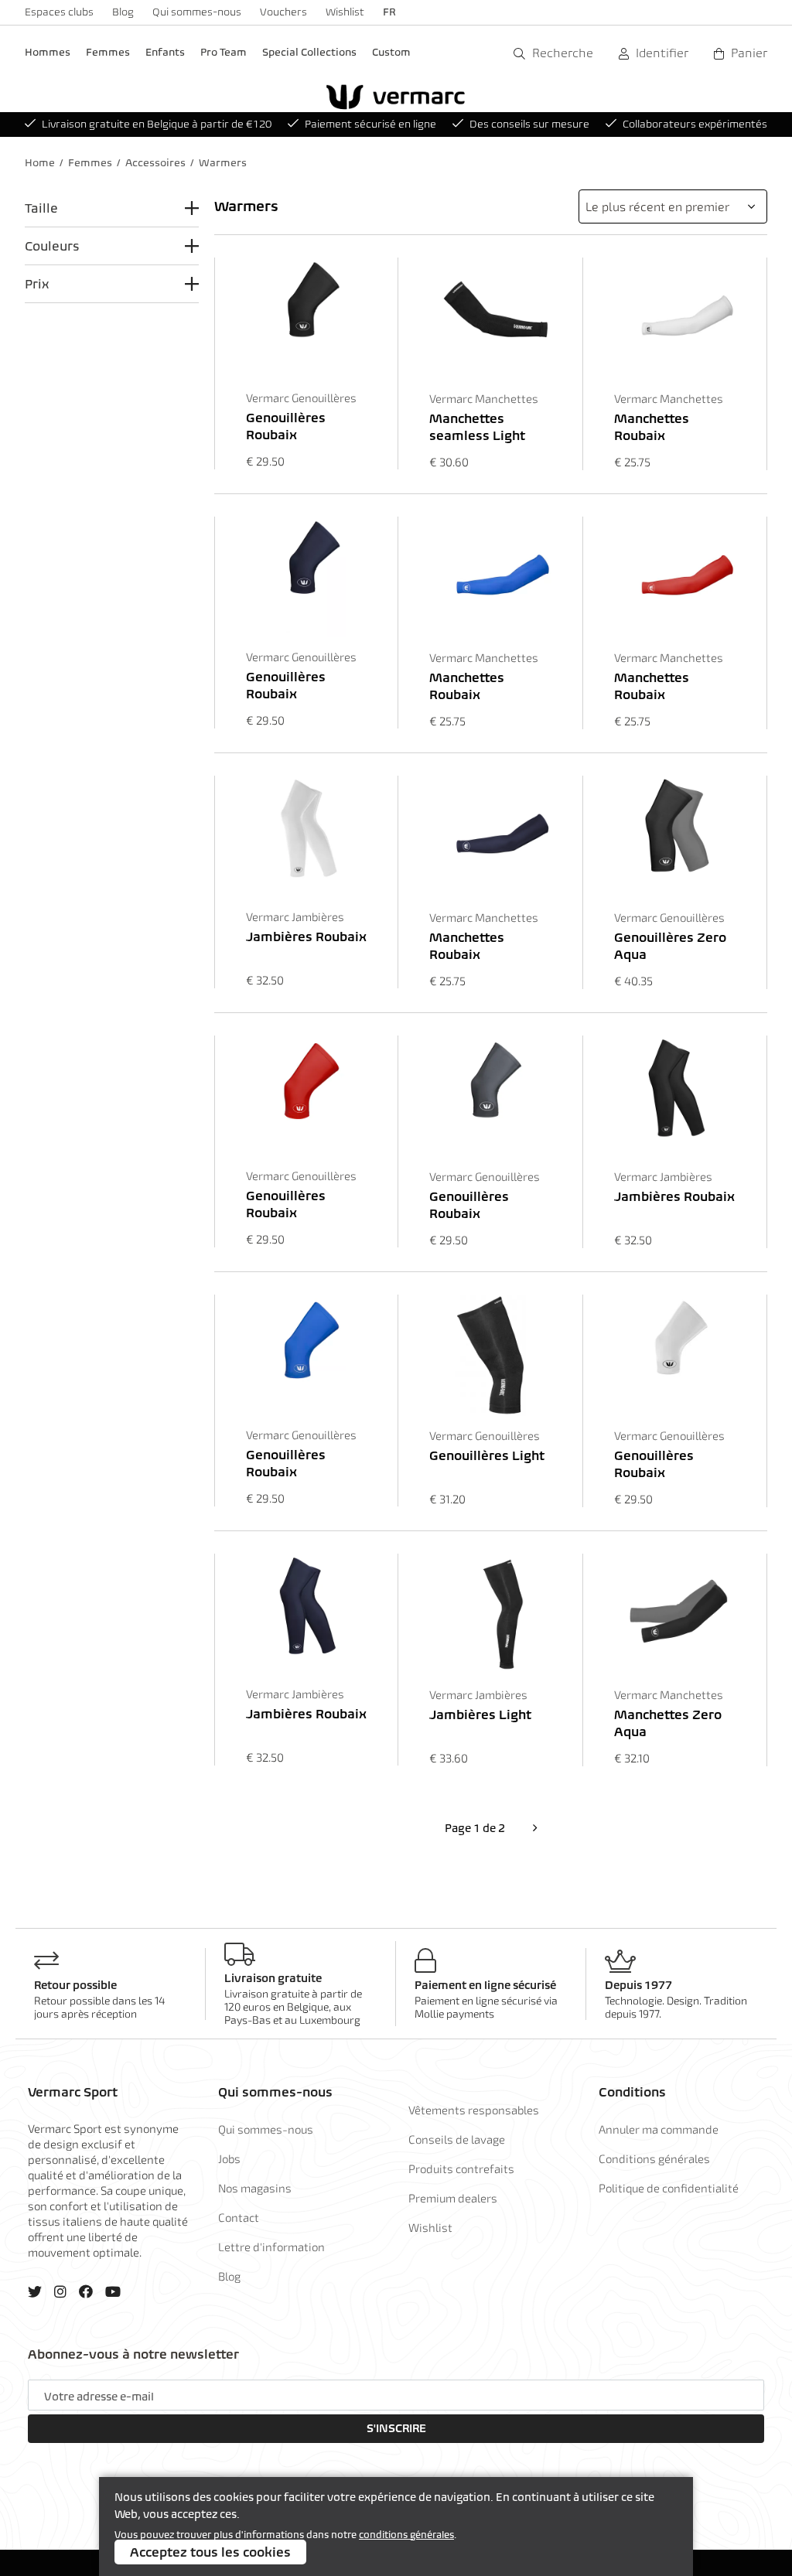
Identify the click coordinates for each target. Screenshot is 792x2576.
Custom (391, 52)
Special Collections (309, 52)
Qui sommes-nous (197, 12)
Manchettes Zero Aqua (668, 1723)
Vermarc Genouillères (301, 397)
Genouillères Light (487, 1455)
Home (40, 163)
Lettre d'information (271, 2247)
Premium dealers (453, 2198)
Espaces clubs (59, 12)
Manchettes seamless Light (477, 427)
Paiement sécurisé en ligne (370, 124)
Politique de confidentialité (669, 2188)
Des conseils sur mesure (529, 124)
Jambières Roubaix (306, 937)
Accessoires (155, 163)
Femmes (108, 52)
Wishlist (345, 12)
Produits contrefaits (461, 2168)
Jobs (229, 2158)
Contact (239, 2217)
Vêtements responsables (474, 2110)
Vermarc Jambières (295, 916)
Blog (123, 12)
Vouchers (283, 12)
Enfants (165, 52)
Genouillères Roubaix (286, 426)
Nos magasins (255, 2188)
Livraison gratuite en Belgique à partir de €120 (157, 124)
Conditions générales (654, 2158)
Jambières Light (480, 1714)
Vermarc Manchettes (484, 398)
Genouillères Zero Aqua (670, 946)
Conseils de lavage (457, 2139)
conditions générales (406, 2535)
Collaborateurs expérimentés (695, 124)
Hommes (48, 52)
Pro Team (224, 52)
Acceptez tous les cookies (210, 2552)
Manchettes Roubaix (652, 427)
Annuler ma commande (659, 2129)
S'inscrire (396, 2428)
